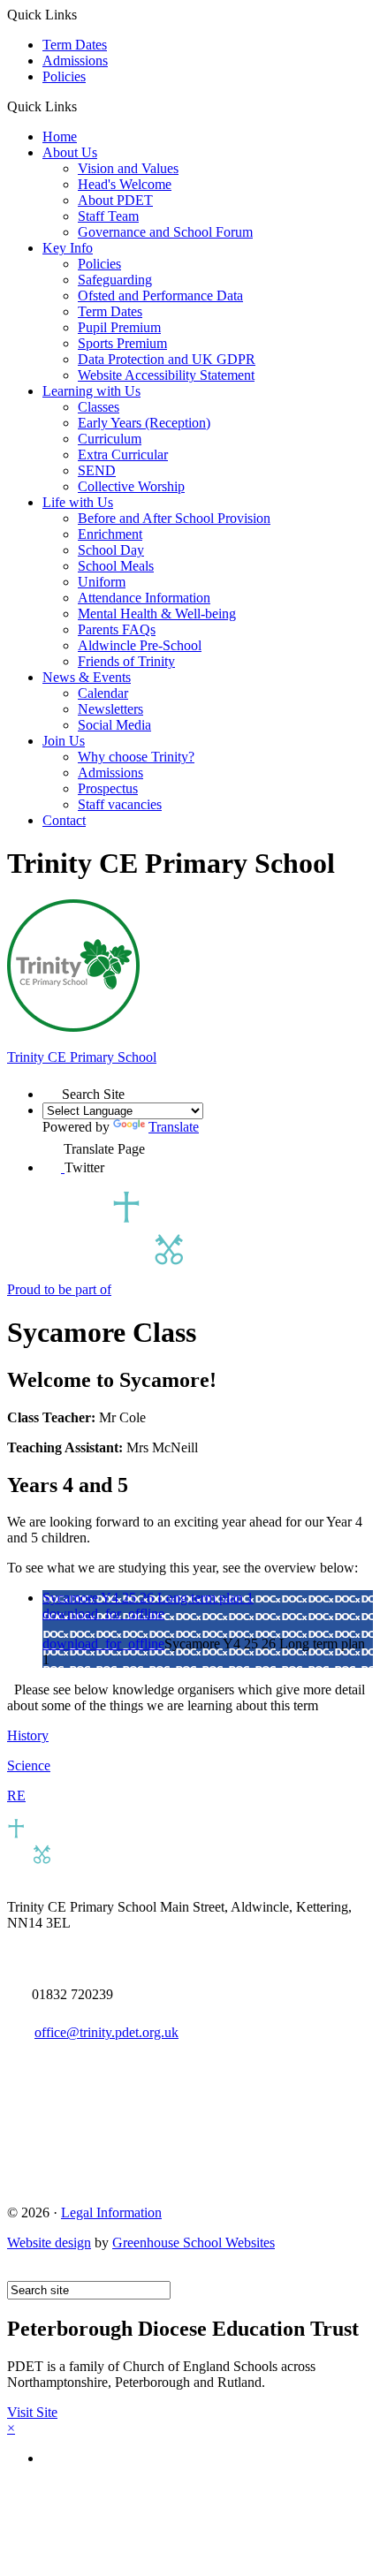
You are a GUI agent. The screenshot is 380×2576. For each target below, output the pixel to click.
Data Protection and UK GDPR (167, 359)
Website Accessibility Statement (166, 375)
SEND (97, 470)
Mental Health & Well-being (157, 614)
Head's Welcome (125, 184)
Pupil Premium (119, 327)
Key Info (68, 248)
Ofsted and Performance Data (160, 295)
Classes (99, 407)
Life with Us (78, 502)
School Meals (116, 566)
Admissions (75, 61)
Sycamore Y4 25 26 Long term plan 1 (148, 1598)
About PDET (115, 200)
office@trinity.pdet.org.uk (106, 2032)
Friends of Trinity (126, 661)
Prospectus (108, 788)
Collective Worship (131, 486)
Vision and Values (128, 168)
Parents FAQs (117, 629)
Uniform (102, 582)
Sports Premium (122, 343)
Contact (64, 820)
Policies (64, 76)
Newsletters (110, 709)
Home (60, 136)
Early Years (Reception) (144, 423)
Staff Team (108, 216)
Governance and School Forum (165, 232)
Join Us (64, 741)
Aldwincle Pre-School (140, 645)
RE (16, 1796)
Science (29, 1765)
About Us (70, 152)
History (28, 1735)
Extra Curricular (123, 455)
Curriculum (110, 439)
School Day (111, 550)
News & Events (87, 677)
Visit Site (32, 2412)
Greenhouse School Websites (194, 2243)
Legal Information (111, 2212)
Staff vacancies (120, 804)
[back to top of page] (15, 2273)
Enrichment (110, 534)
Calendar (103, 693)
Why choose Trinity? (136, 757)
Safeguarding (115, 280)
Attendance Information (144, 598)
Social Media (114, 725)
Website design (49, 2243)
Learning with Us (91, 391)
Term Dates (75, 45)
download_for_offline (103, 1614)
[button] (84, 106)
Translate (174, 1127)
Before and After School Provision (174, 518)
